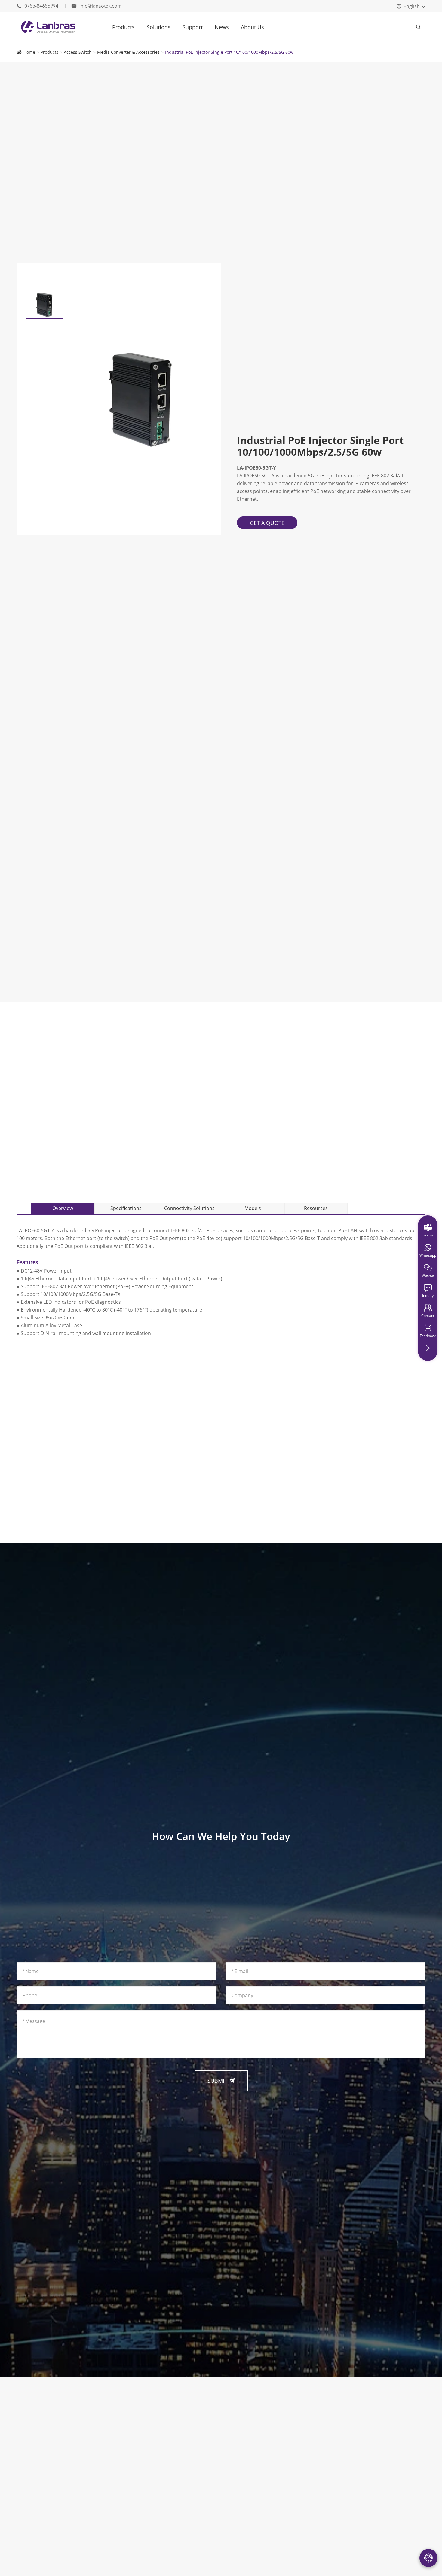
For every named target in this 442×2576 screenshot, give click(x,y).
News (222, 27)
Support (193, 27)
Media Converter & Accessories (128, 52)
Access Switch (78, 52)
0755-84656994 (38, 6)
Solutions (159, 27)
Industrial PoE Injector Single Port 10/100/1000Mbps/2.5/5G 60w (229, 52)
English (412, 6)
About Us (252, 27)
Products (123, 27)
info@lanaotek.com (97, 6)
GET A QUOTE (267, 523)
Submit (221, 2081)
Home (29, 52)
